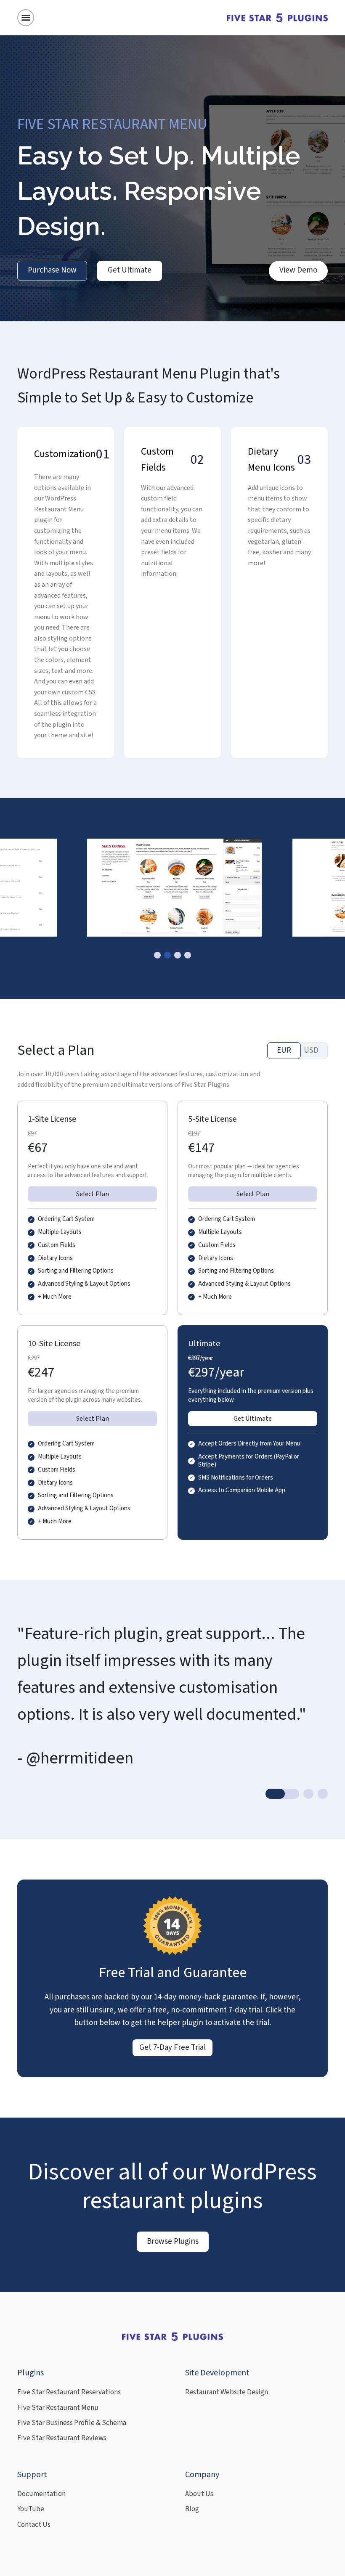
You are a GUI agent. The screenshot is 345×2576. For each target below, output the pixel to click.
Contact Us (34, 2525)
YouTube (31, 2509)
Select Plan (93, 1194)
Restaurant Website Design (227, 2392)
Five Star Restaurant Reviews (62, 2438)
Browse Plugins (173, 2241)
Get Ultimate (130, 270)
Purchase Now (52, 270)
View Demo (298, 270)
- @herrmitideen (75, 1758)
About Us (199, 2494)
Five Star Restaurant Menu (58, 2408)
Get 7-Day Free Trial (172, 2048)
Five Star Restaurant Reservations (69, 2392)
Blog (192, 2509)
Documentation (41, 2494)
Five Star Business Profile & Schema (72, 2423)
